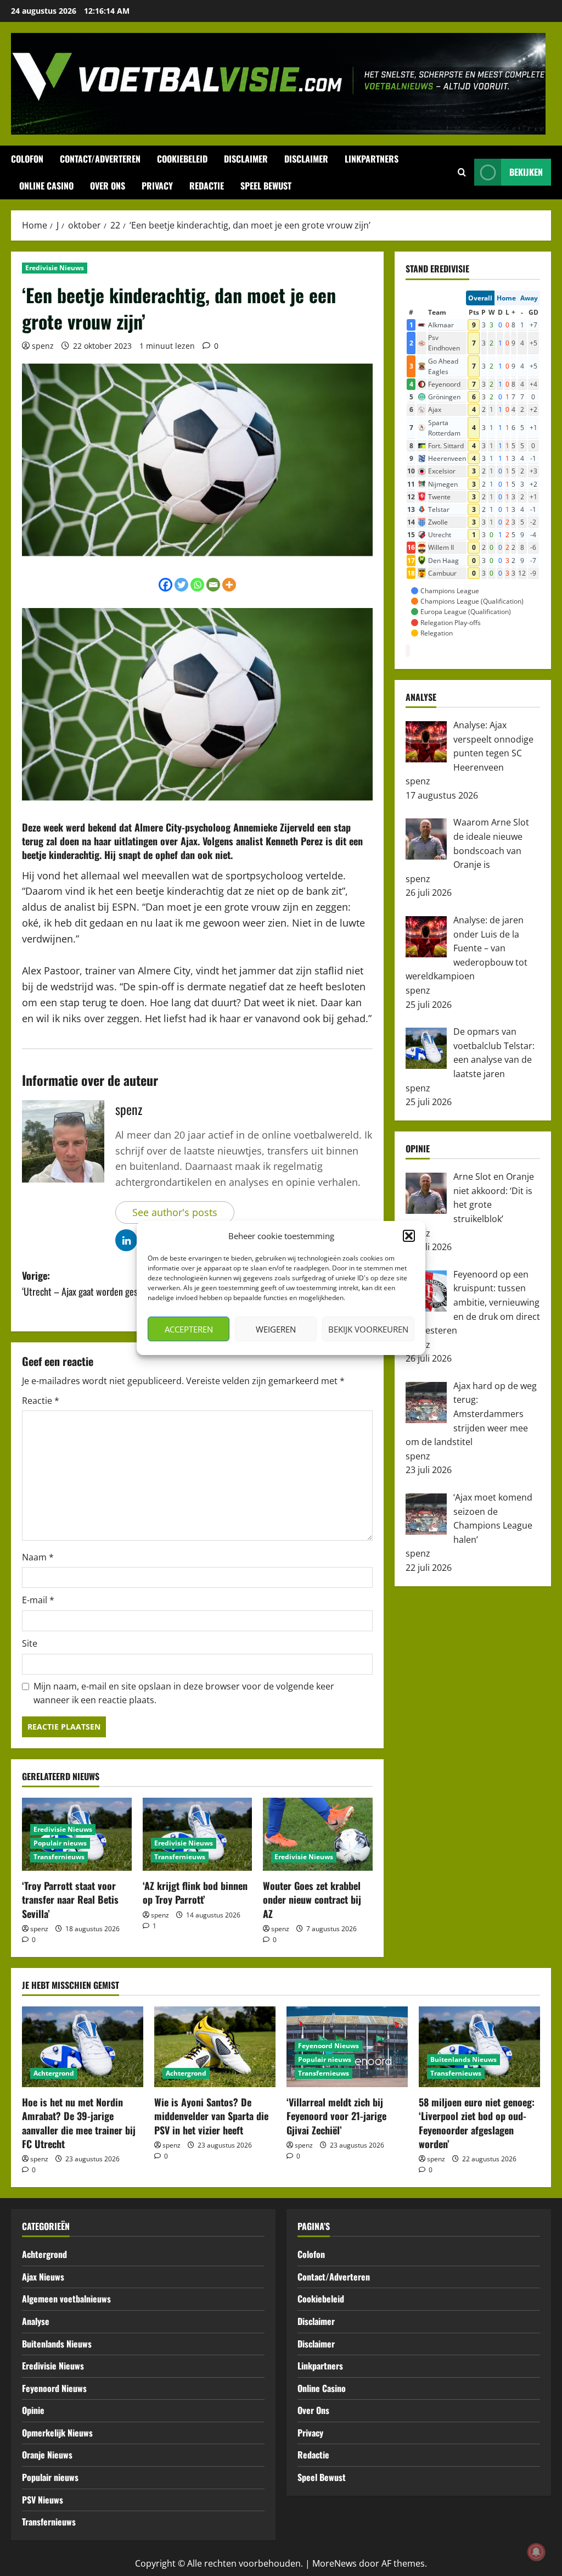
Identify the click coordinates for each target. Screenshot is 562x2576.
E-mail (38, 1600)
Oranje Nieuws (47, 2455)
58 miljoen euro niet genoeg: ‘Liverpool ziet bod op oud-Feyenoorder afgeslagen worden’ (477, 2123)
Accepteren (189, 1329)
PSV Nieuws (43, 2500)
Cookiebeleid (182, 159)
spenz (43, 346)
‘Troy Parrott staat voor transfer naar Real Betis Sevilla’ (70, 1899)
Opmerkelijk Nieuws (57, 2433)
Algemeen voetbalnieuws (66, 2299)
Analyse (36, 2321)
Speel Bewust (266, 186)
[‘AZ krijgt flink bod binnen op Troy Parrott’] (198, 1834)
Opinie (33, 2410)
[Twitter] (181, 585)
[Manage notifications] (536, 2552)
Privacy (157, 186)
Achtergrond (54, 2073)
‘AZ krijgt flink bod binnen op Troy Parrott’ (195, 1892)
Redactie (207, 186)
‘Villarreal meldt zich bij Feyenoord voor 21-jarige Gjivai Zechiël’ (336, 2116)
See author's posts (175, 1212)
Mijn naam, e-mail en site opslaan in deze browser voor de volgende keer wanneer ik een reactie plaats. (184, 1693)
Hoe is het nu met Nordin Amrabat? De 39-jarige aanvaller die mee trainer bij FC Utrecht (79, 2123)
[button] (409, 1236)
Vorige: (90, 1283)
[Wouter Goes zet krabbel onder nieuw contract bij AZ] (318, 1834)
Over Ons (108, 186)
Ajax (189, 841)
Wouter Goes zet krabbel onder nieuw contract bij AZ (312, 1899)
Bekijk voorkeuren (368, 1329)
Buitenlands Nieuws (463, 2059)
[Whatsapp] (197, 585)
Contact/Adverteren (100, 159)
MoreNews (335, 2563)
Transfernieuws (59, 1857)
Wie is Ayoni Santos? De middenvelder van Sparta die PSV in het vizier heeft (211, 2116)
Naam (38, 1557)
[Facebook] (165, 585)
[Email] (213, 585)
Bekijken (526, 172)
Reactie (41, 1401)
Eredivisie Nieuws (55, 268)
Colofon (27, 159)
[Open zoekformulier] (462, 172)
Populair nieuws (60, 1843)
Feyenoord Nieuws (328, 2046)
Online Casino (46, 186)
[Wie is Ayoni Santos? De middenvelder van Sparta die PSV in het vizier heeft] (215, 2047)
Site (30, 1643)
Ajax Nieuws (43, 2277)
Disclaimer (246, 159)
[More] (229, 585)
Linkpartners (372, 159)
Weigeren (276, 1329)
